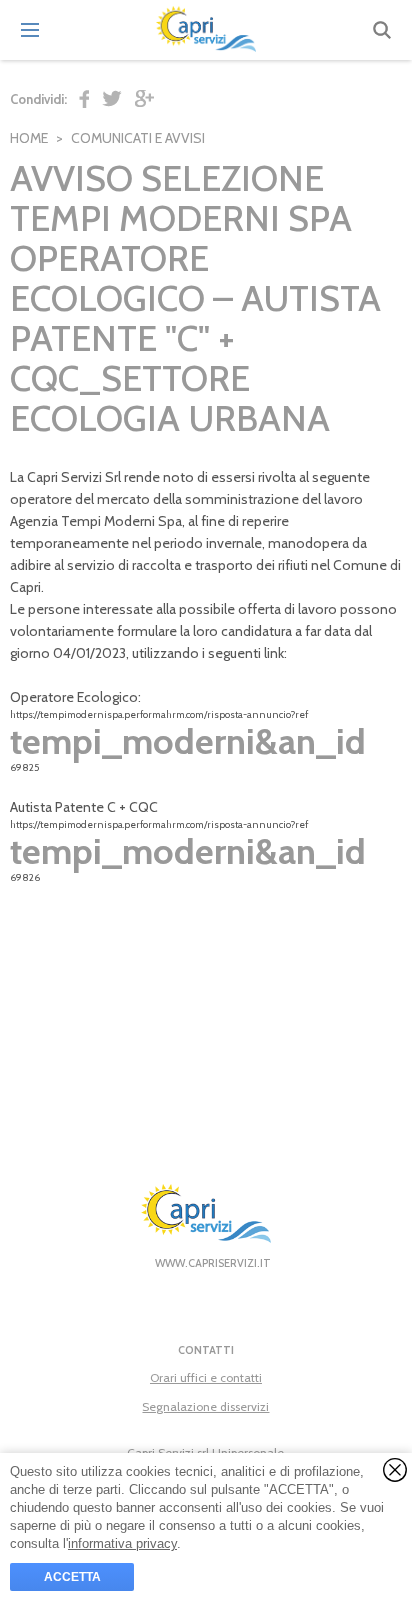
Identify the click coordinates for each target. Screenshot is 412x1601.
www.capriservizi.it (213, 1263)
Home (29, 138)
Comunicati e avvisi (138, 138)
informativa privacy (122, 1543)
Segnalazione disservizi (205, 1406)
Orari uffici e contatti (206, 1377)
